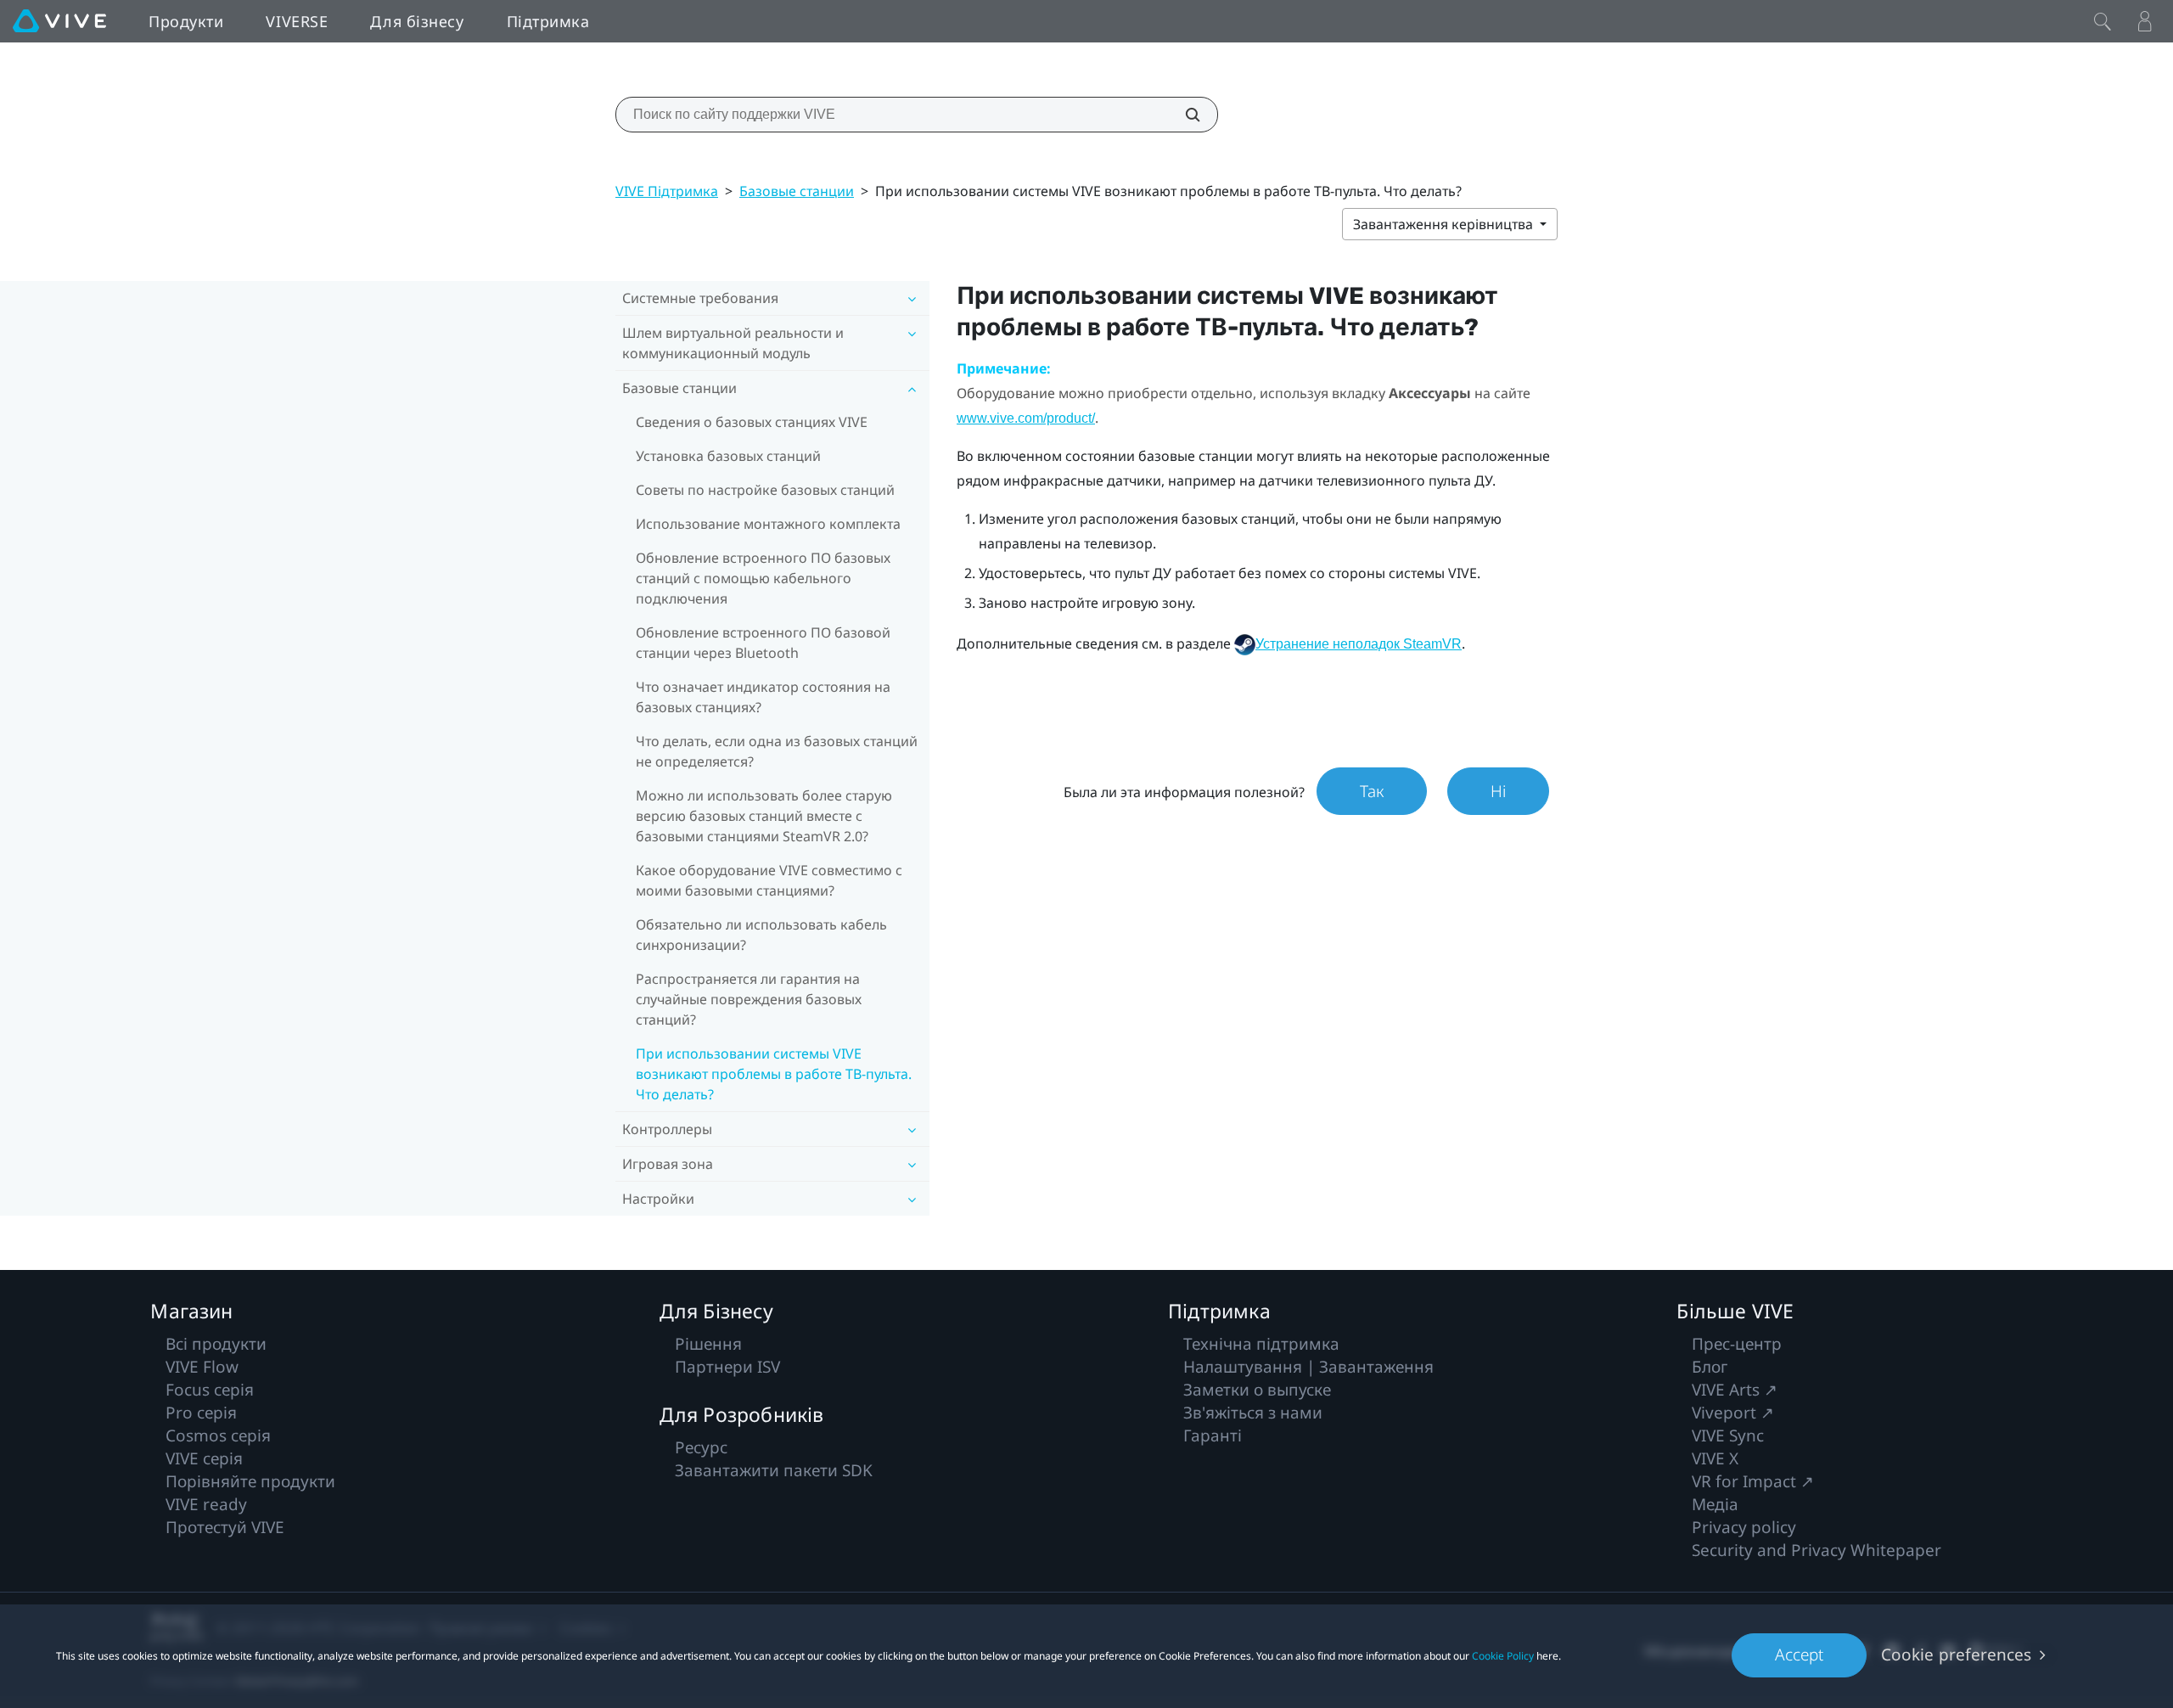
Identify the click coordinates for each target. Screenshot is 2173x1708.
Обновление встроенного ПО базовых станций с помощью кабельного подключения (763, 578)
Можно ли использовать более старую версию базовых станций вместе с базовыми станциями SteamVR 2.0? (764, 816)
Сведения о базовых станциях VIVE (752, 422)
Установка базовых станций (728, 456)
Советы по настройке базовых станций (765, 490)
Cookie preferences (1956, 1655)
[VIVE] (59, 21)
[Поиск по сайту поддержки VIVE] (1183, 115)
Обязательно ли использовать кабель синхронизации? (761, 935)
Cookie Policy (1503, 1656)
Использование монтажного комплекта (768, 524)
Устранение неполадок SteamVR (1359, 644)
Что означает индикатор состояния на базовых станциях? (763, 697)
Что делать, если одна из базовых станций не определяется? (777, 751)
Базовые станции (797, 191)
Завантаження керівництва (1445, 224)
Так (1372, 791)
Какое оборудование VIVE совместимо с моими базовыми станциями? (769, 880)
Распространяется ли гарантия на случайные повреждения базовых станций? (749, 999)
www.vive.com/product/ (1026, 418)
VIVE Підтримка (667, 191)
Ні (1498, 791)
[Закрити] (2103, 21)
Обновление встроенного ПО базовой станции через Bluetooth (763, 643)
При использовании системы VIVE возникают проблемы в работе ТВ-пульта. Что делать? (774, 1074)
